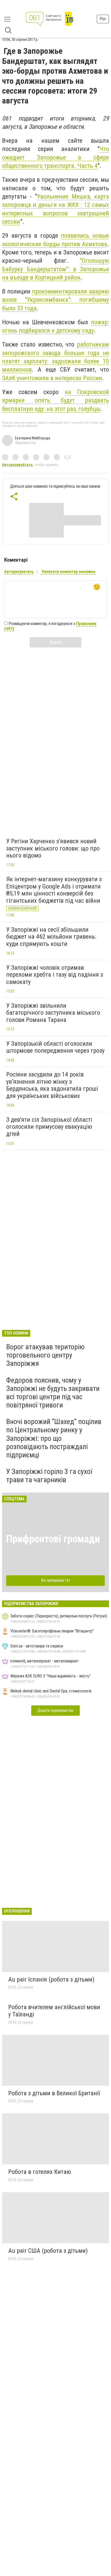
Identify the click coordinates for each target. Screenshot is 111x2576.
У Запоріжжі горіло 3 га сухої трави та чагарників (49, 1476)
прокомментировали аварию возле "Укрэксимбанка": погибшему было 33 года (55, 300)
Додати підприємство (55, 1710)
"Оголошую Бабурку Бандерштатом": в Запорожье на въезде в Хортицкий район (55, 269)
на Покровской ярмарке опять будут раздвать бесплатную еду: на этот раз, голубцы (55, 400)
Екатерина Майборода (33, 438)
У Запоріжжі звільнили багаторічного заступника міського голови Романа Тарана (53, 1013)
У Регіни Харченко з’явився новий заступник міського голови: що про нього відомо (53, 848)
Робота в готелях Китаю (40, 2172)
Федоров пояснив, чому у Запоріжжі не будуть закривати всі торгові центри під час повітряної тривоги (53, 1393)
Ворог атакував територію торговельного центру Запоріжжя (45, 1355)
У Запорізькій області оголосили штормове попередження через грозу (55, 1047)
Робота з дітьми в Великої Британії (54, 2093)
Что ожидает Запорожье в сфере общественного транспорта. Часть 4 (55, 157)
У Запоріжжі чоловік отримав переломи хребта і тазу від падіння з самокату (55, 975)
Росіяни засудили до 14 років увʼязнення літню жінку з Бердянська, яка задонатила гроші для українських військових (52, 1085)
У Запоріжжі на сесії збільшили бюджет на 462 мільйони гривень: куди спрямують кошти (51, 937)
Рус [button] (103, 19)
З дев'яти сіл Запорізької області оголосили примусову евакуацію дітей (49, 1127)
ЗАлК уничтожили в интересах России (52, 378)
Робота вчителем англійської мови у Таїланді (54, 2011)
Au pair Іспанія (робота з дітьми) (51, 1979)
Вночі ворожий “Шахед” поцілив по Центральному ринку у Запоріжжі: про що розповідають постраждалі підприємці (54, 1438)
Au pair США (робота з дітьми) (48, 2251)
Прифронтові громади (53, 1539)
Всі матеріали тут (56, 1580)
